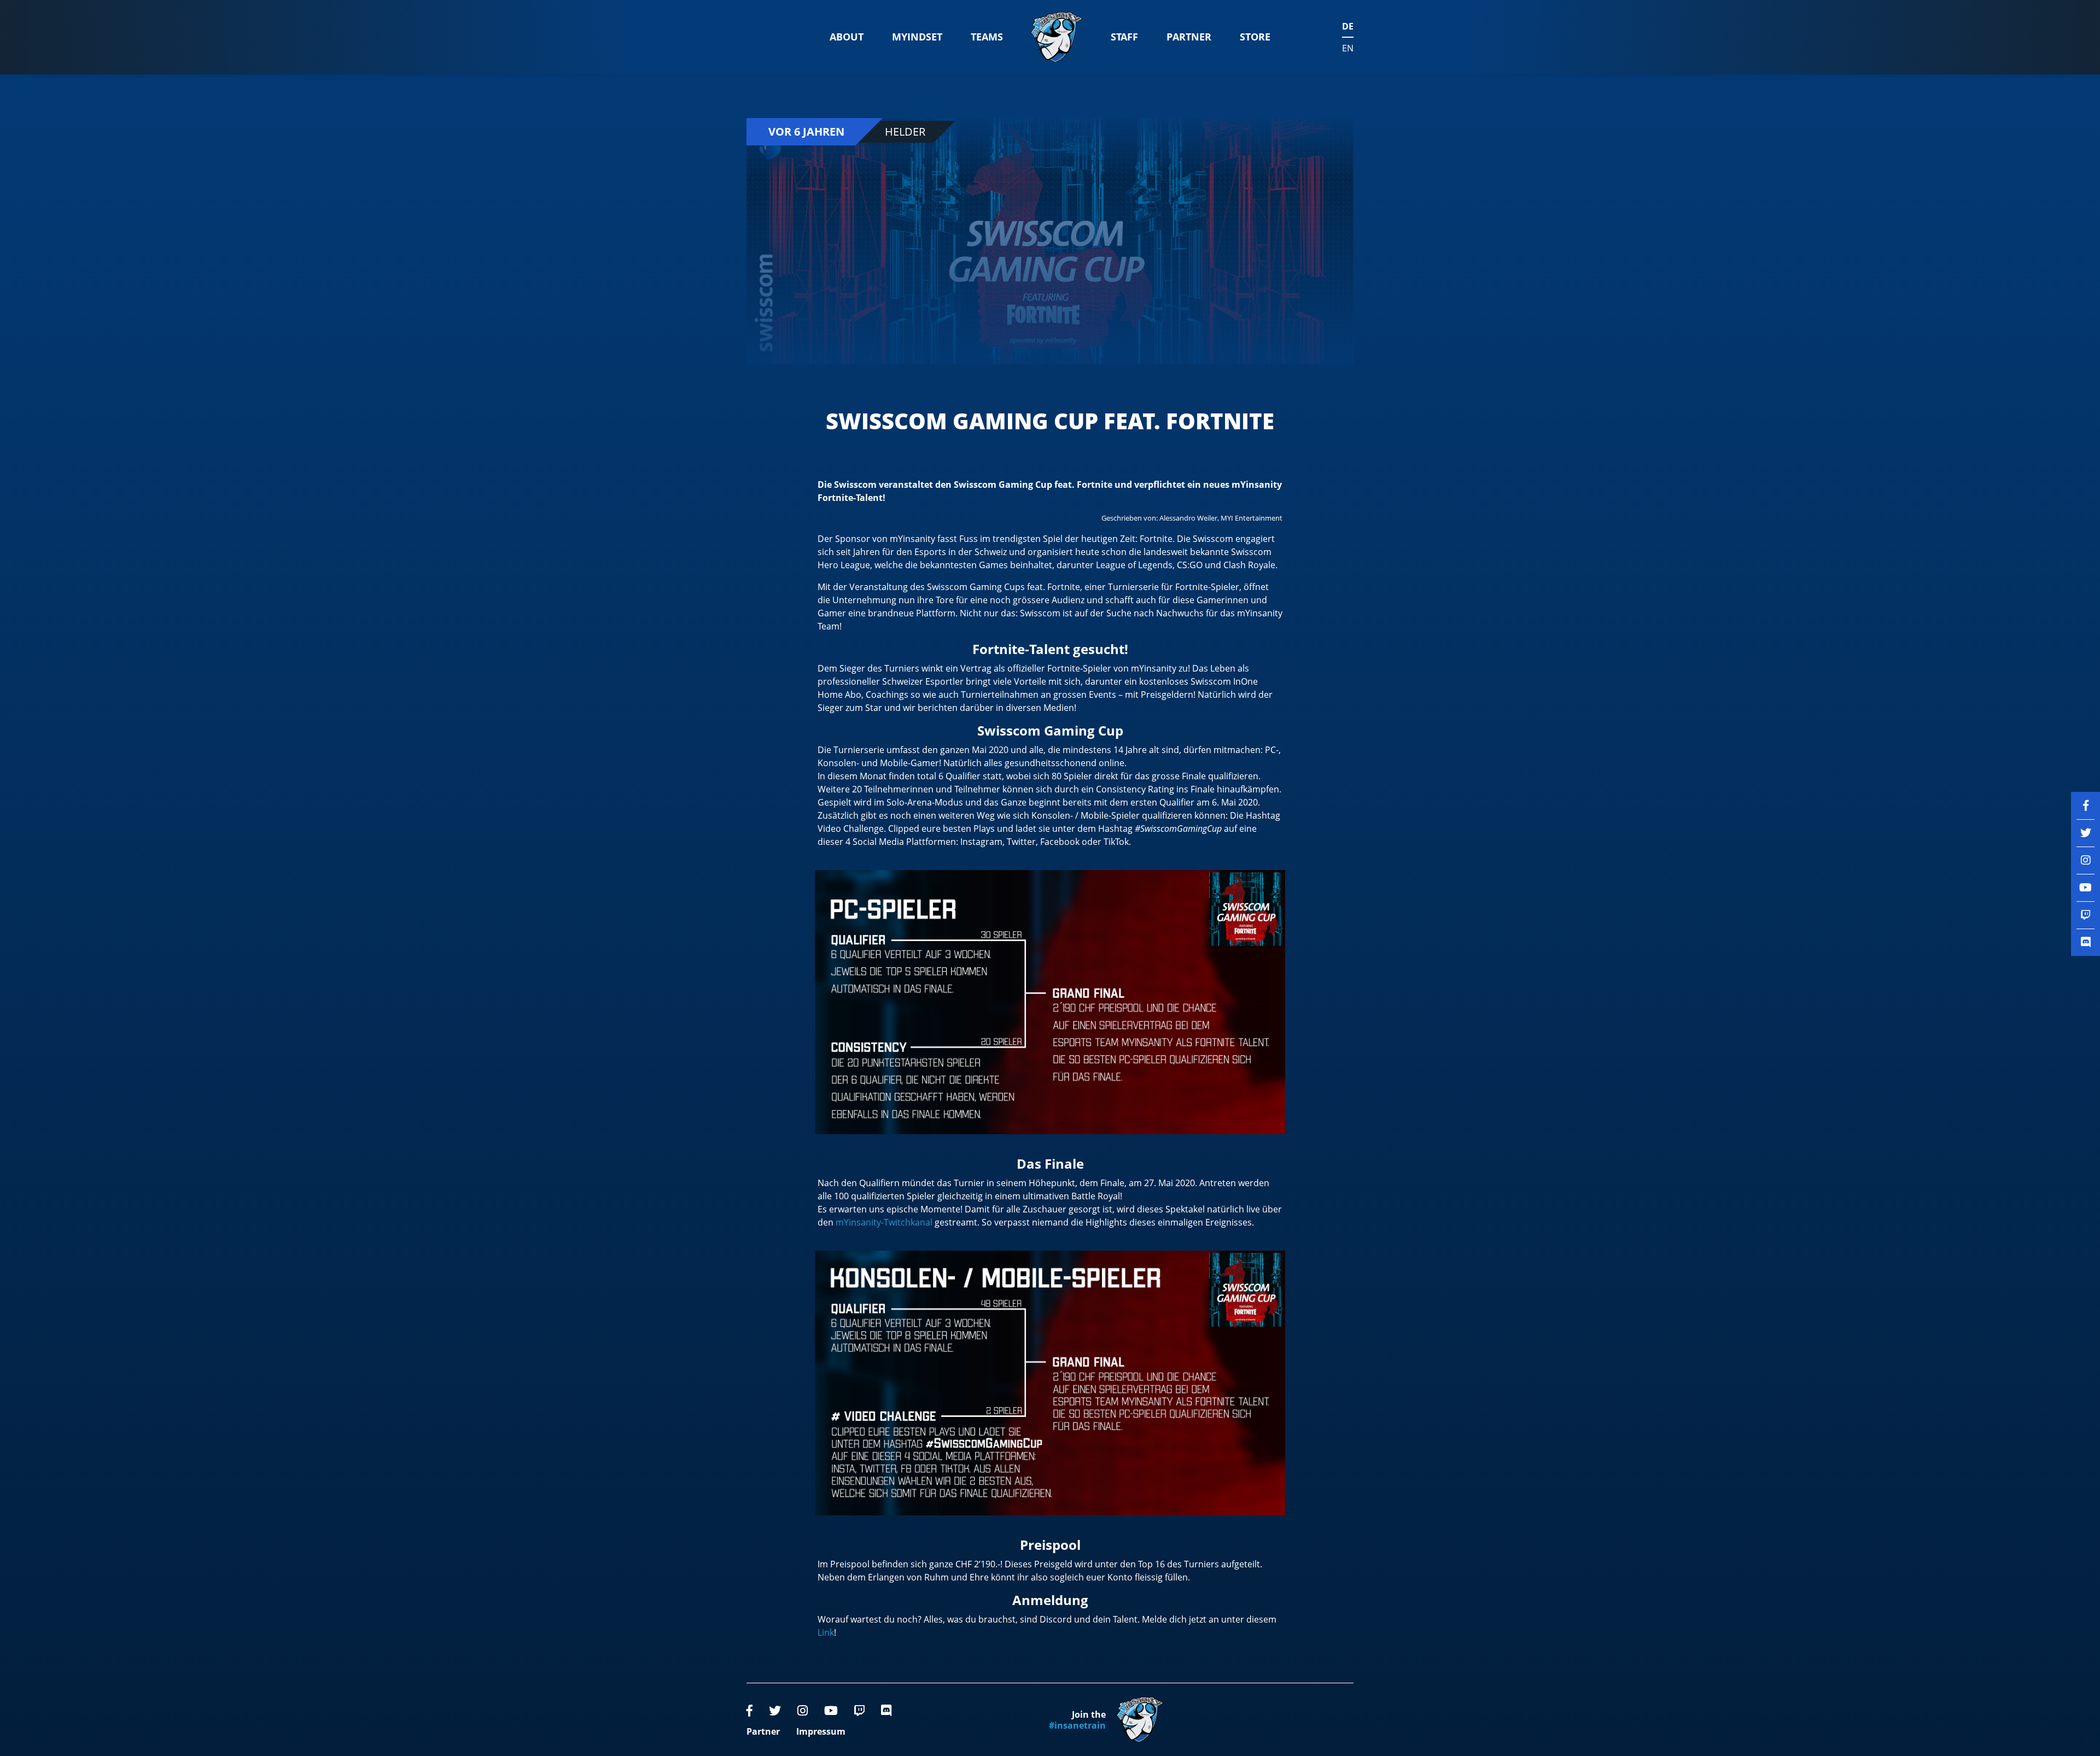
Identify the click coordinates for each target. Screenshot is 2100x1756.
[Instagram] (803, 1710)
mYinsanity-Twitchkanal (884, 1222)
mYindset (917, 37)
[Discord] (886, 1710)
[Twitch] (859, 1710)
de (1348, 26)
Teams (987, 37)
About (847, 37)
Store (1255, 37)
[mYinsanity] (1057, 37)
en (1348, 48)
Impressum (821, 1731)
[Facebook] (749, 1710)
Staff (1124, 37)
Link (826, 1632)
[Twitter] (775, 1710)
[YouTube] (831, 1710)
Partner (1189, 37)
